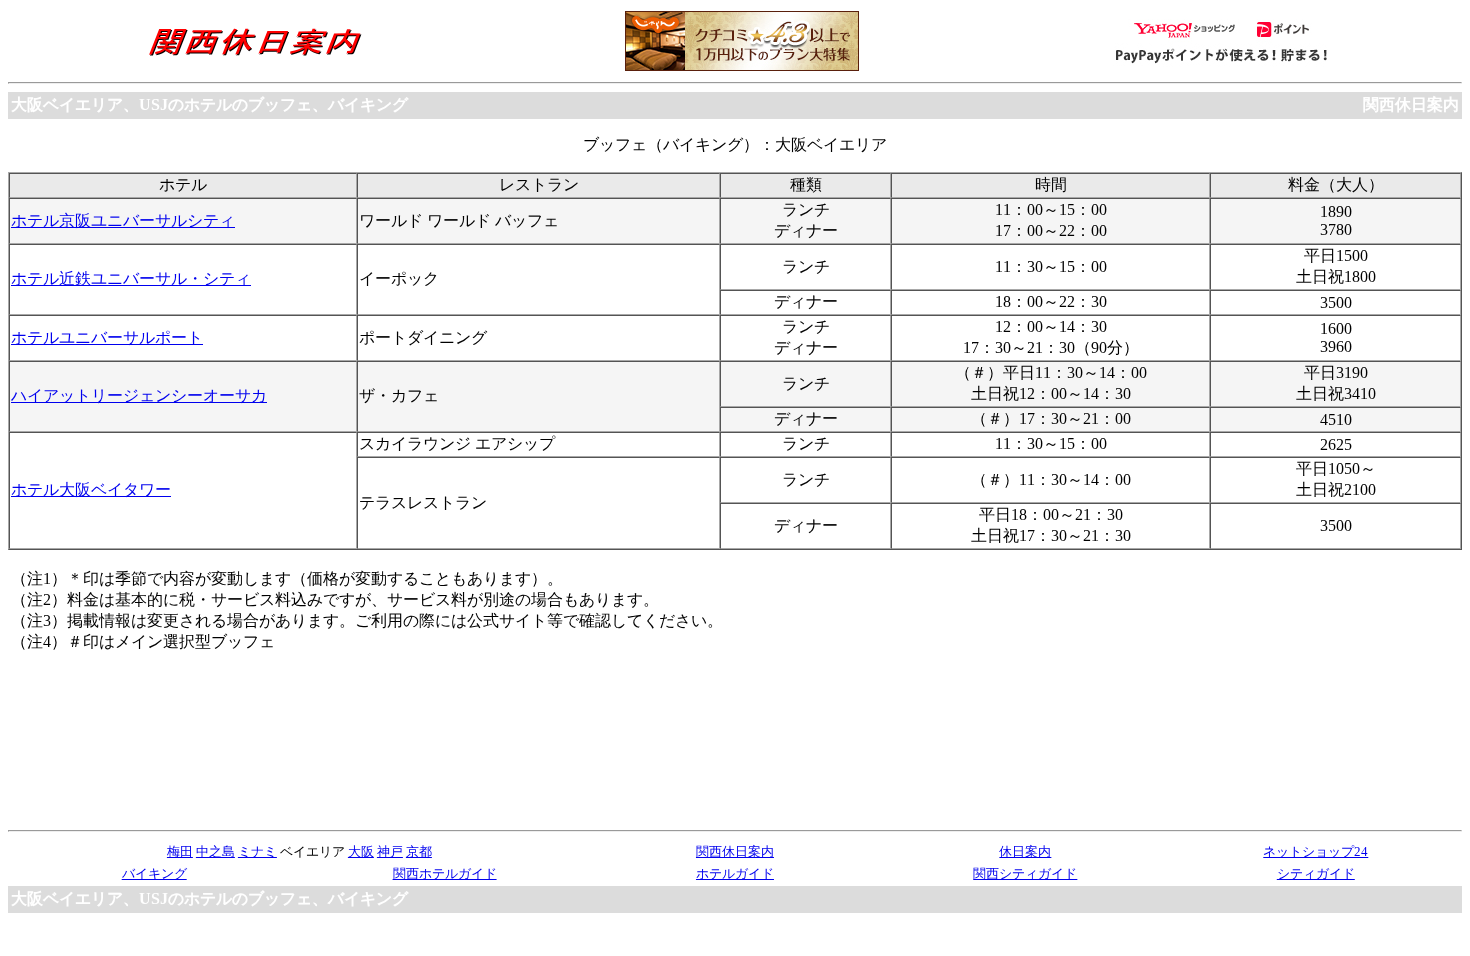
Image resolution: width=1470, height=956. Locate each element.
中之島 (215, 851)
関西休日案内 (1411, 104)
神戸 (390, 851)
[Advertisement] (1309, 694)
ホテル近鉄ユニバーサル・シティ (131, 278)
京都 (419, 851)
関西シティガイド (1025, 873)
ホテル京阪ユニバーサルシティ (123, 220)
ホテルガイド (735, 873)
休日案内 (1025, 851)
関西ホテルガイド (445, 873)
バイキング (154, 873)
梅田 (180, 851)
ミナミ (257, 851)
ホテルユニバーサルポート (107, 337)
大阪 (361, 851)
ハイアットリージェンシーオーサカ (139, 395)
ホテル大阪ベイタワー (91, 489)
